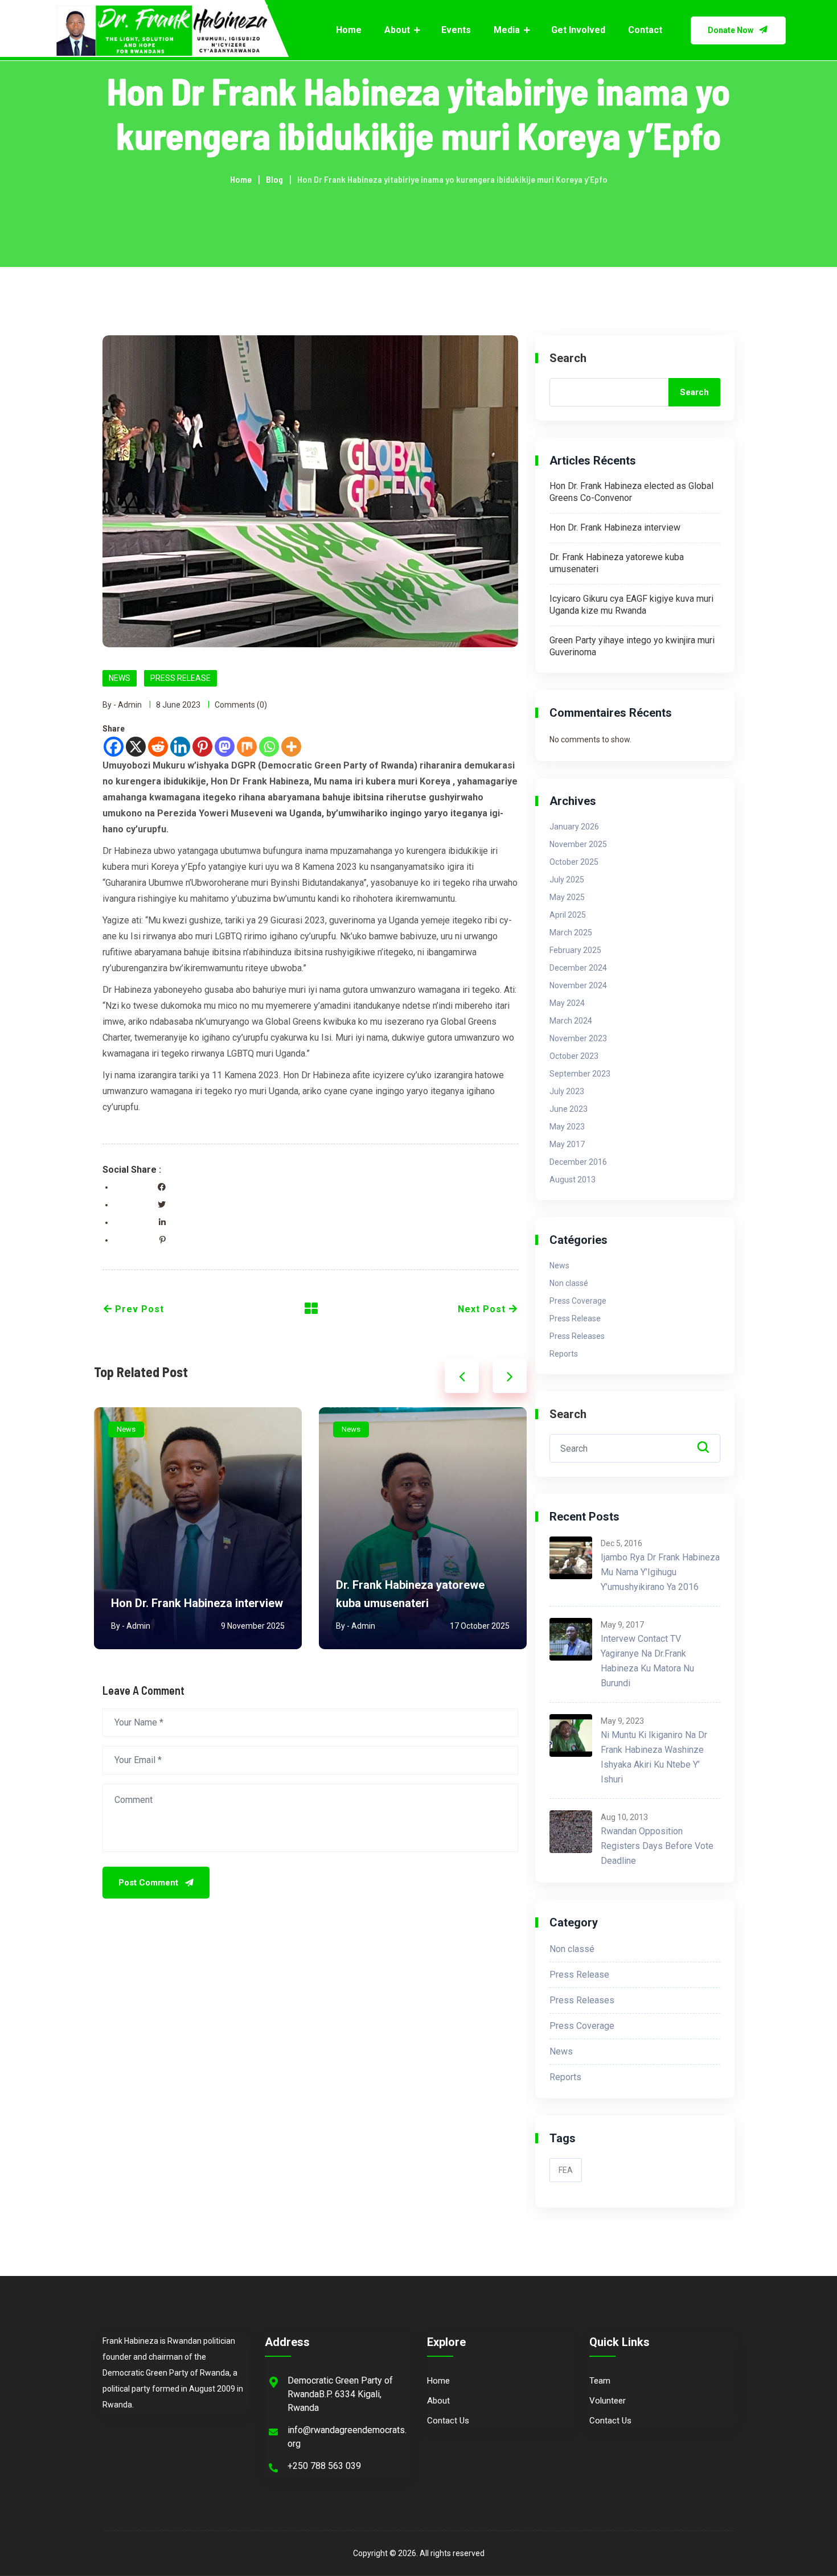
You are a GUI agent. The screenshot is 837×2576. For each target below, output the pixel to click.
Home (349, 30)
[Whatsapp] (269, 747)
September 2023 (580, 1074)
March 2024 (571, 1021)
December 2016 (578, 1162)
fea (566, 2170)
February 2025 (575, 950)
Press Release (180, 678)
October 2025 (574, 862)
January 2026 (574, 827)
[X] (136, 747)
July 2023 (567, 1091)
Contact (645, 30)
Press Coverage (578, 1301)
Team (600, 2381)
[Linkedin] (180, 747)
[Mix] (247, 747)
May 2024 (567, 1003)
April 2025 (568, 915)
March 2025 (571, 932)
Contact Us (448, 2421)
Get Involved (578, 30)
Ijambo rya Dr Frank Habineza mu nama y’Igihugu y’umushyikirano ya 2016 (660, 1572)
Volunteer (608, 2401)
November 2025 (578, 844)
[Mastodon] (225, 747)
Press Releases (577, 1336)
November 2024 (578, 985)
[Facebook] (114, 747)
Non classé (569, 1283)
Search (568, 358)
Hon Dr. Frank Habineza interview (615, 527)
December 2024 (578, 968)
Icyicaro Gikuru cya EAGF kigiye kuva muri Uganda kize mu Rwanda (418, 1585)
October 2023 (574, 1056)
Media (507, 30)
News (120, 678)
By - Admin (122, 705)
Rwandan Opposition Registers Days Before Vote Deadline (657, 1846)
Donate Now (731, 30)
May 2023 (567, 1127)
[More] (291, 747)
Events (456, 30)
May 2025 (567, 897)
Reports (564, 1354)
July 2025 (567, 880)
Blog (274, 179)
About (397, 30)
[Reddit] (158, 747)
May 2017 (567, 1144)
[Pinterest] (202, 747)
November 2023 (578, 1038)
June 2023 (569, 1109)
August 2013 (573, 1180)
